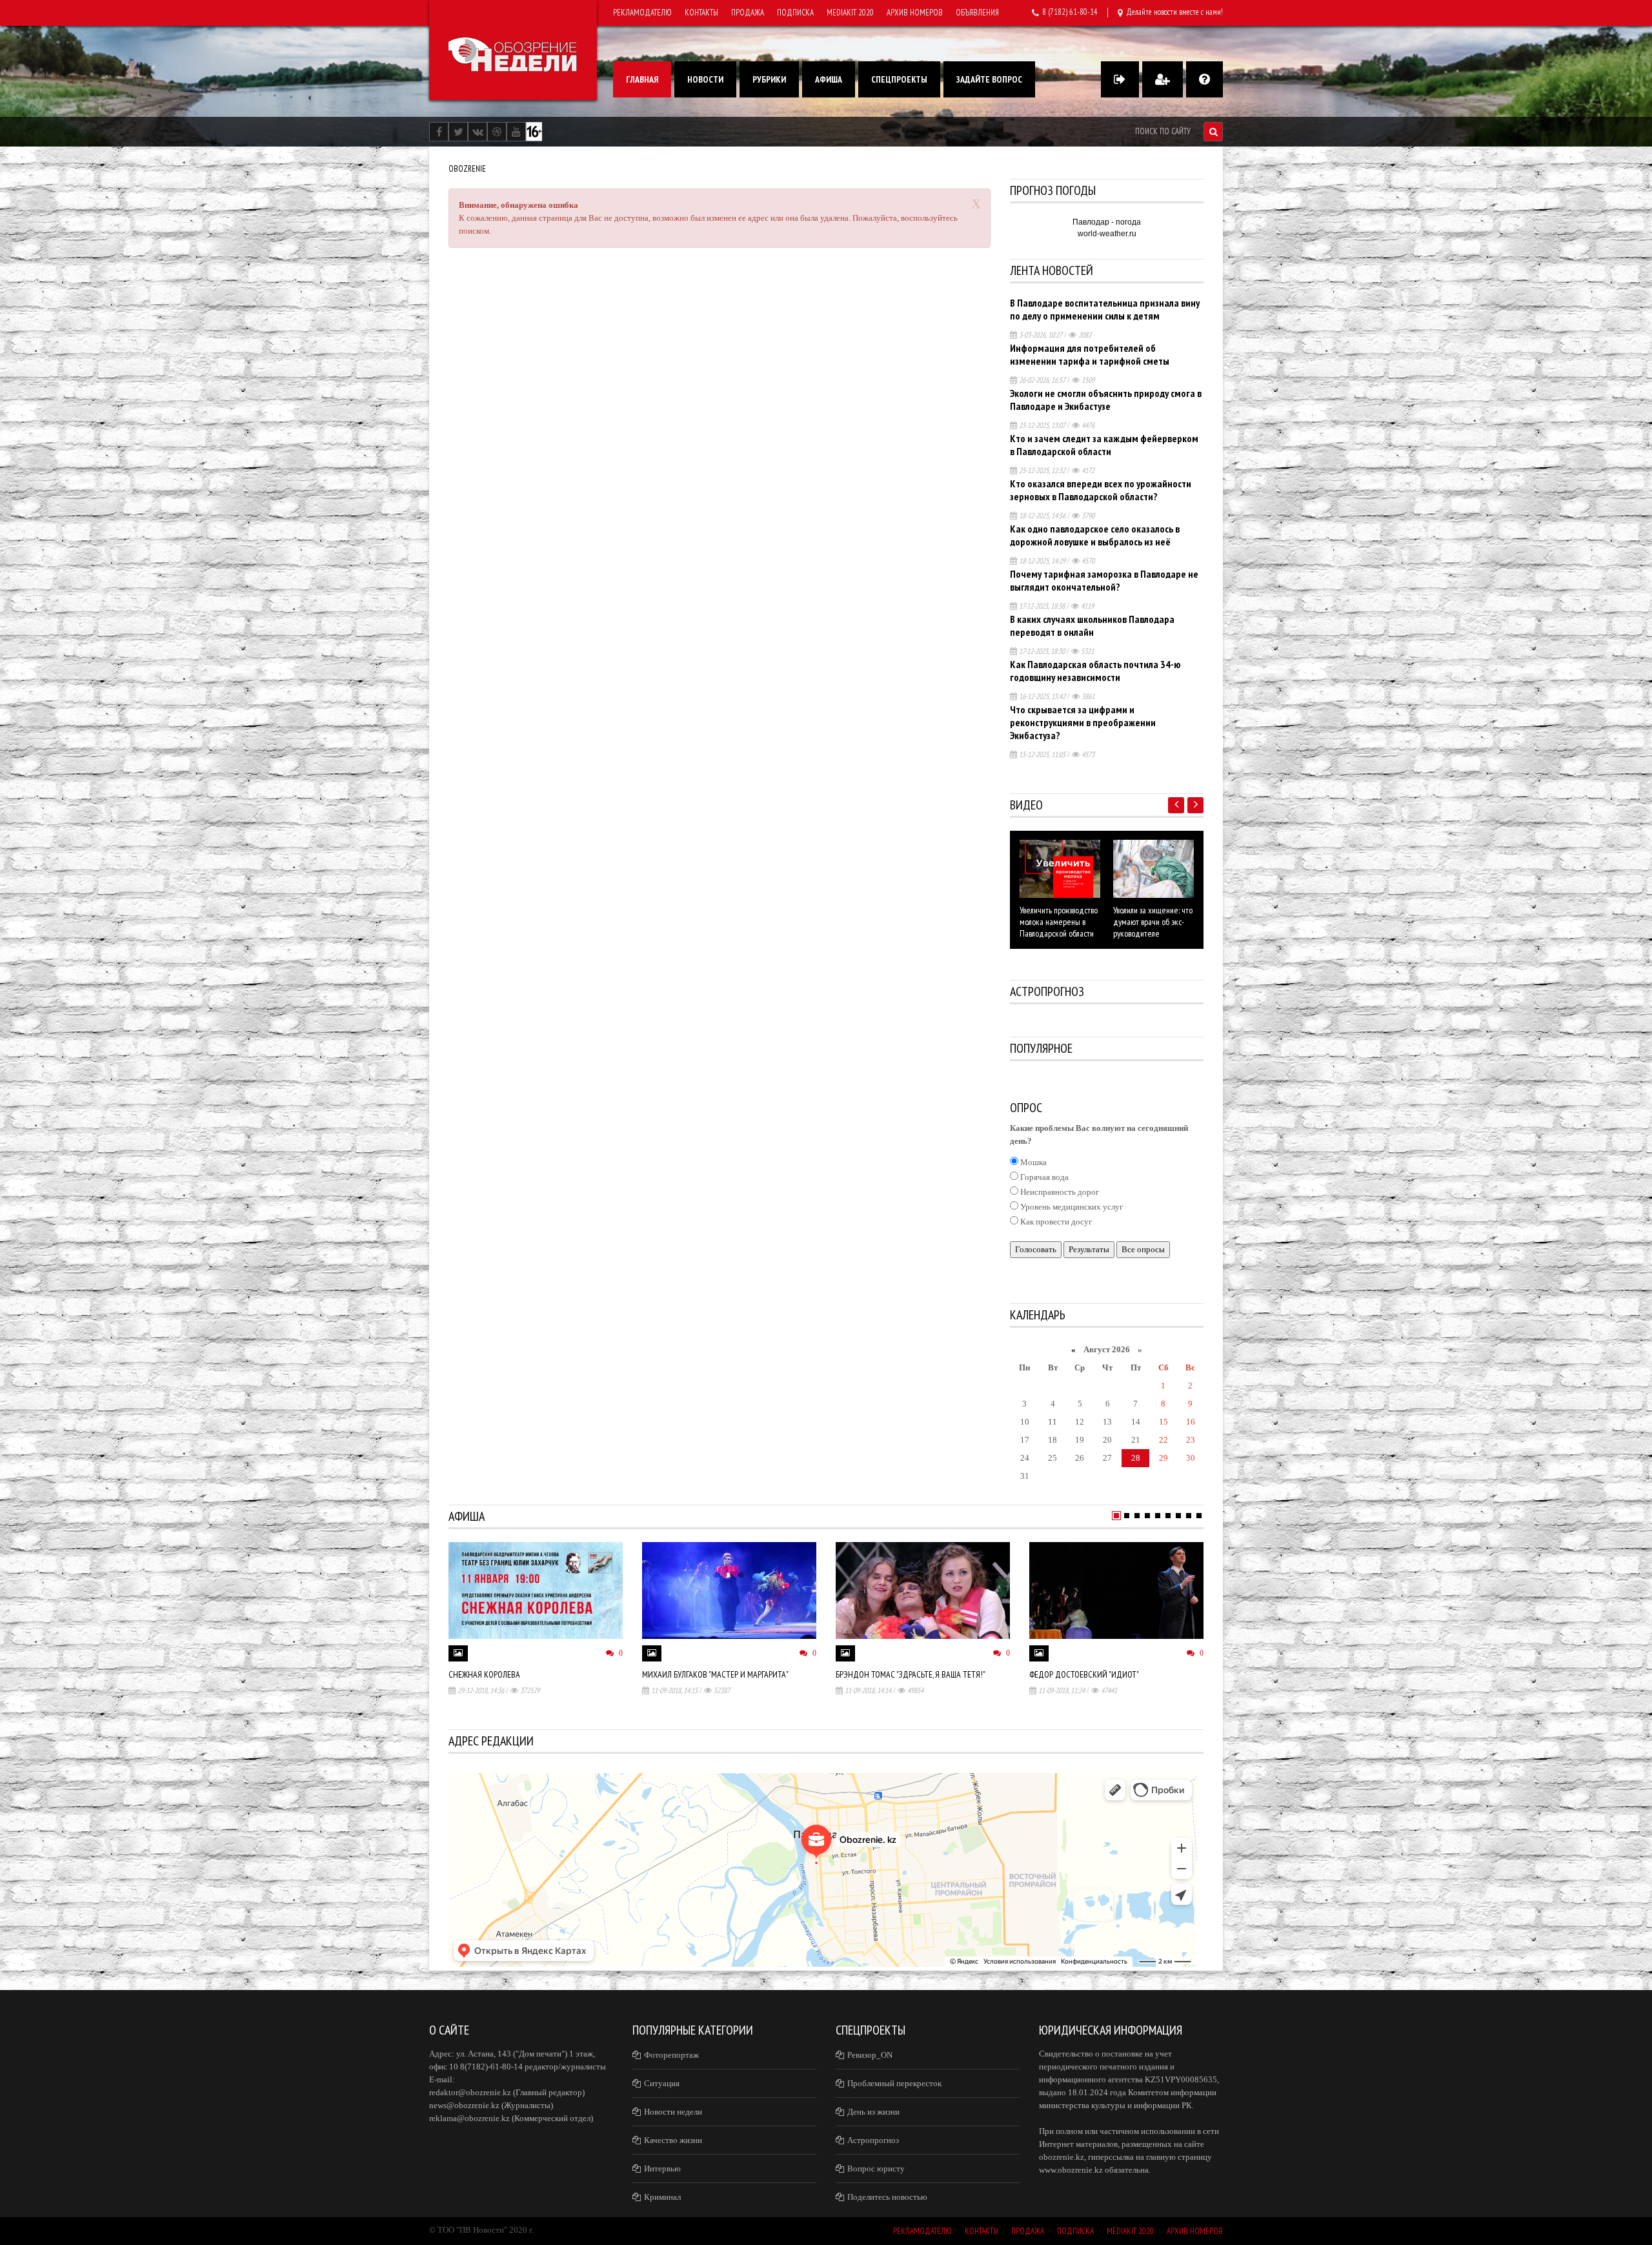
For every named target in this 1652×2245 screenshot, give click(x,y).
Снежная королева (484, 1674)
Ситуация (662, 2083)
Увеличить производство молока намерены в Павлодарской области (1059, 922)
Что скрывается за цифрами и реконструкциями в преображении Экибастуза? (1083, 722)
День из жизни (873, 2112)
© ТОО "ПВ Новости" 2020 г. (481, 2230)
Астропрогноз (873, 2140)
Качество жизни (673, 2140)
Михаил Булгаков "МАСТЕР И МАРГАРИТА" (715, 1674)
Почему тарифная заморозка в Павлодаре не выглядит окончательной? (1104, 580)
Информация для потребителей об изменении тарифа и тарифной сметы (1090, 354)
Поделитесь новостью (887, 2197)
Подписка (795, 13)
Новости (705, 79)
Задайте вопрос (989, 79)
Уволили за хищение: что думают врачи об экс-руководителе (1153, 922)
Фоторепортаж (671, 2055)
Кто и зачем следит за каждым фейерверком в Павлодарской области (1104, 445)
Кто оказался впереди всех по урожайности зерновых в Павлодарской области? (1101, 490)
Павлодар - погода (1107, 222)
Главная (642, 79)
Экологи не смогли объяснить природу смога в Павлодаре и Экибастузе (1106, 400)
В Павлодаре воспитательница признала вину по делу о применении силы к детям (1105, 309)
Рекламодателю (642, 13)
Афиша (829, 79)
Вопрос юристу (876, 2169)
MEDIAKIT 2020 (850, 13)
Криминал (662, 2197)
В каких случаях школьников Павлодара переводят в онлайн (1092, 625)
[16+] (534, 131)
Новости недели (673, 2112)
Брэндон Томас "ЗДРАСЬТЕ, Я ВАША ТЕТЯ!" (911, 1674)
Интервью (662, 2169)
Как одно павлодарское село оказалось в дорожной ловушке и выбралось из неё (1095, 535)
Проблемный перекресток (894, 2083)
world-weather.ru (1107, 234)
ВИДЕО (1026, 805)
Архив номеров (915, 13)
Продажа (748, 13)
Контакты (701, 13)
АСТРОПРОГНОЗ (1047, 991)
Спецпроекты (899, 79)
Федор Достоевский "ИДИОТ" (1084, 1674)
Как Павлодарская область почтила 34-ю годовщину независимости (1095, 671)
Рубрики (769, 79)
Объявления (977, 13)
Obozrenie (467, 169)
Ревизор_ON (870, 2055)
